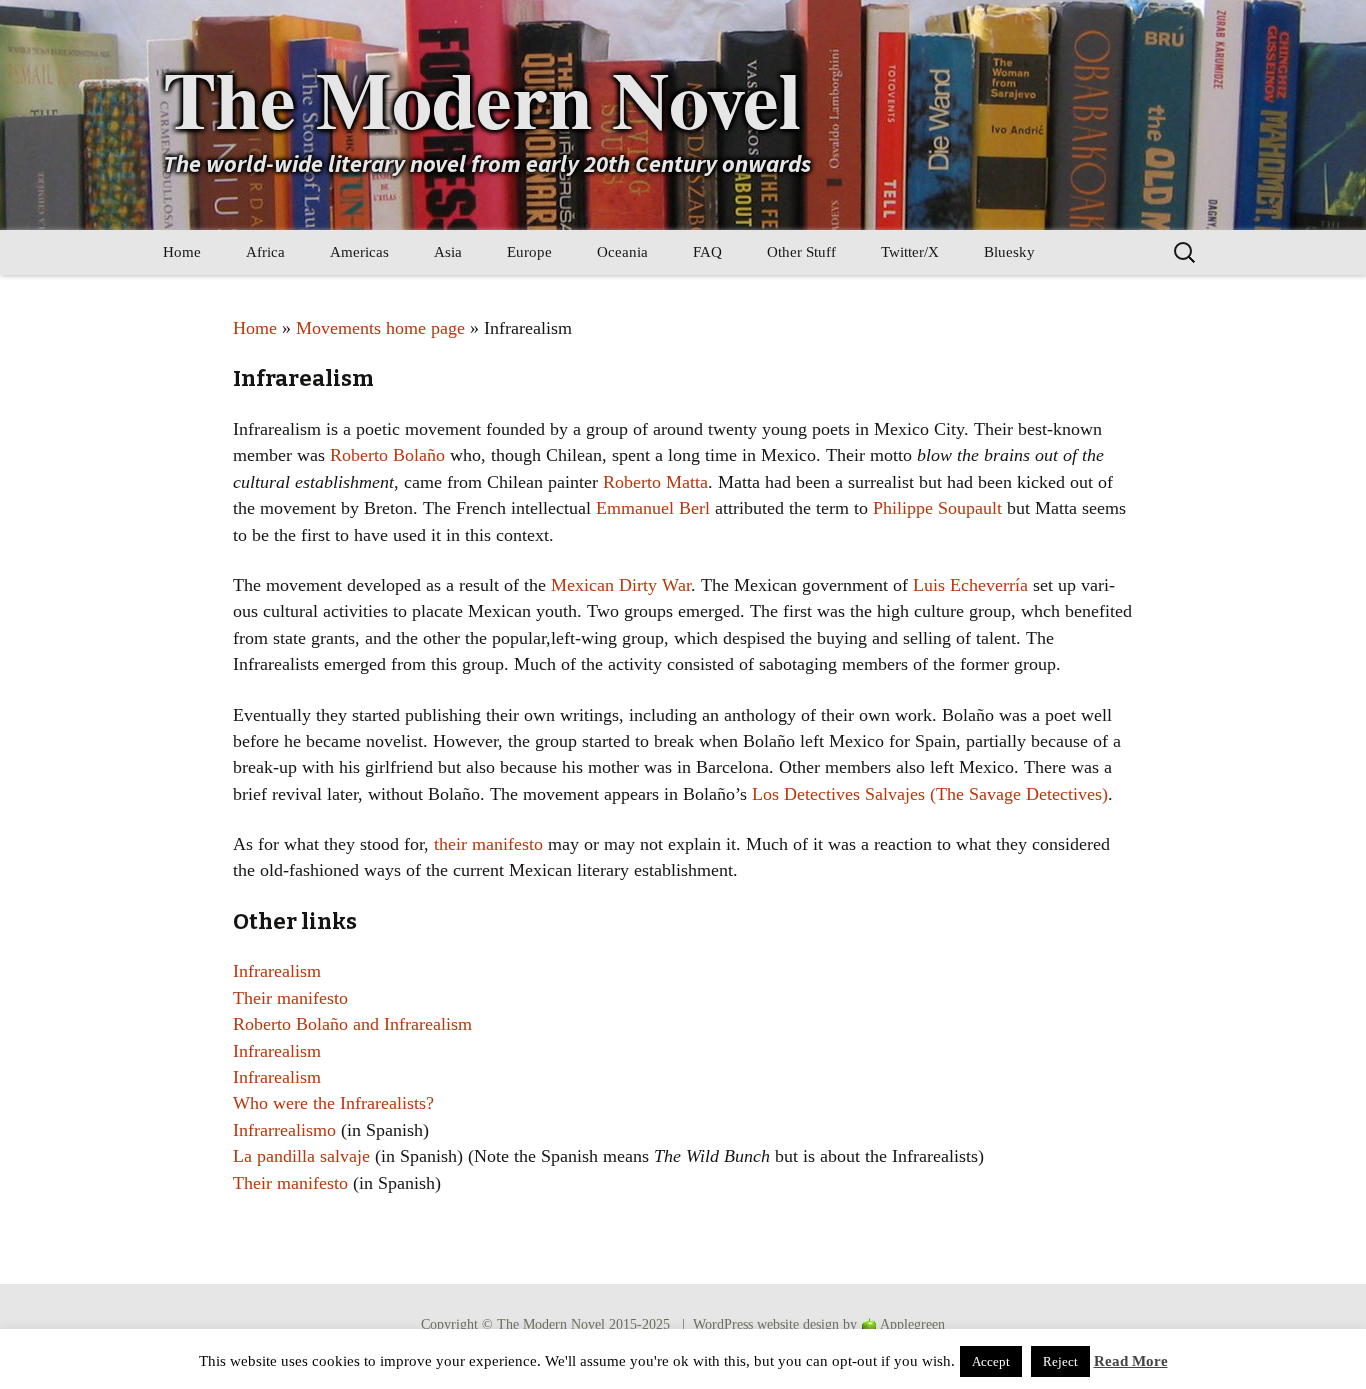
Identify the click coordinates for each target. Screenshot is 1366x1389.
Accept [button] (991, 1361)
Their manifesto (290, 998)
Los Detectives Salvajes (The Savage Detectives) (930, 794)
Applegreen (912, 1324)
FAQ (707, 252)
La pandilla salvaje (301, 1156)
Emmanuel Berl (653, 508)
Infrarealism (277, 971)
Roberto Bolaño (387, 455)
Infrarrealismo (284, 1130)
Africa (265, 252)
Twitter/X (910, 252)
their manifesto (488, 844)
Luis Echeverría (970, 585)
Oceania (622, 252)
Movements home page (380, 328)
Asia (448, 252)
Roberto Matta (655, 482)
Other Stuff (801, 252)
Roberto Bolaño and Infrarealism (352, 1024)
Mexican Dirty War (621, 585)
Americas (359, 252)
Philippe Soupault (937, 508)
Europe (529, 252)
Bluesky (1009, 252)
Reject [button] (1060, 1361)
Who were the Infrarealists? (333, 1103)
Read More (1131, 1361)
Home (182, 252)
